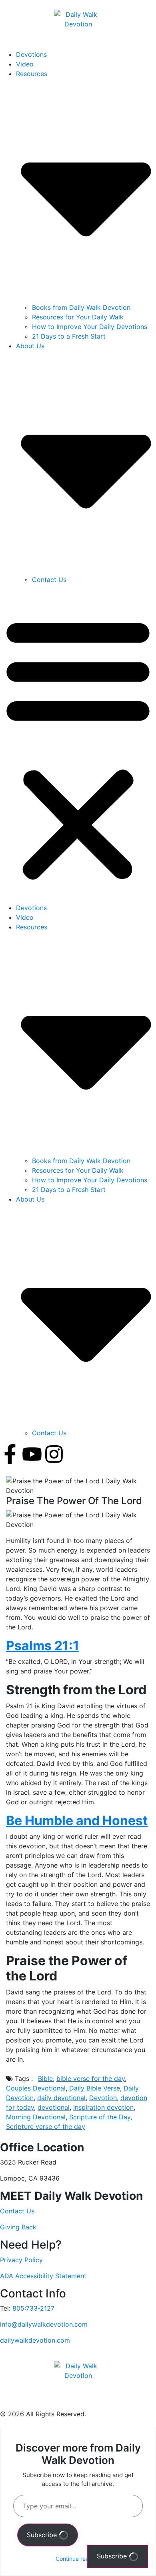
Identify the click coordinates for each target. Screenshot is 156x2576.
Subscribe (43, 2535)
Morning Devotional (36, 2117)
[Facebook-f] (10, 1454)
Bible (45, 2078)
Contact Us (49, 580)
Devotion (103, 2098)
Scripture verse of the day (46, 2127)
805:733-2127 (33, 2308)
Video (25, 64)
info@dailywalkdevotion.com (44, 2324)
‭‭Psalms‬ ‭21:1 (43, 1646)
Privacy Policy (21, 2260)
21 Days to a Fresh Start (69, 336)
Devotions (31, 54)
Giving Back (18, 2227)
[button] (78, 747)
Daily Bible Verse (95, 2088)
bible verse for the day (91, 2078)
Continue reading (78, 2559)
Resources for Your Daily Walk (78, 317)
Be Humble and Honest (77, 1821)
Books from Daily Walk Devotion (81, 307)
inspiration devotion (103, 2107)
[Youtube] (32, 1454)
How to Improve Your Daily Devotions (90, 327)
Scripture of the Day (100, 2117)
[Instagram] (54, 1454)
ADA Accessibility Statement (43, 2276)
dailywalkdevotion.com (35, 2340)
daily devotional (61, 2098)
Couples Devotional (36, 2088)
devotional (54, 2107)
